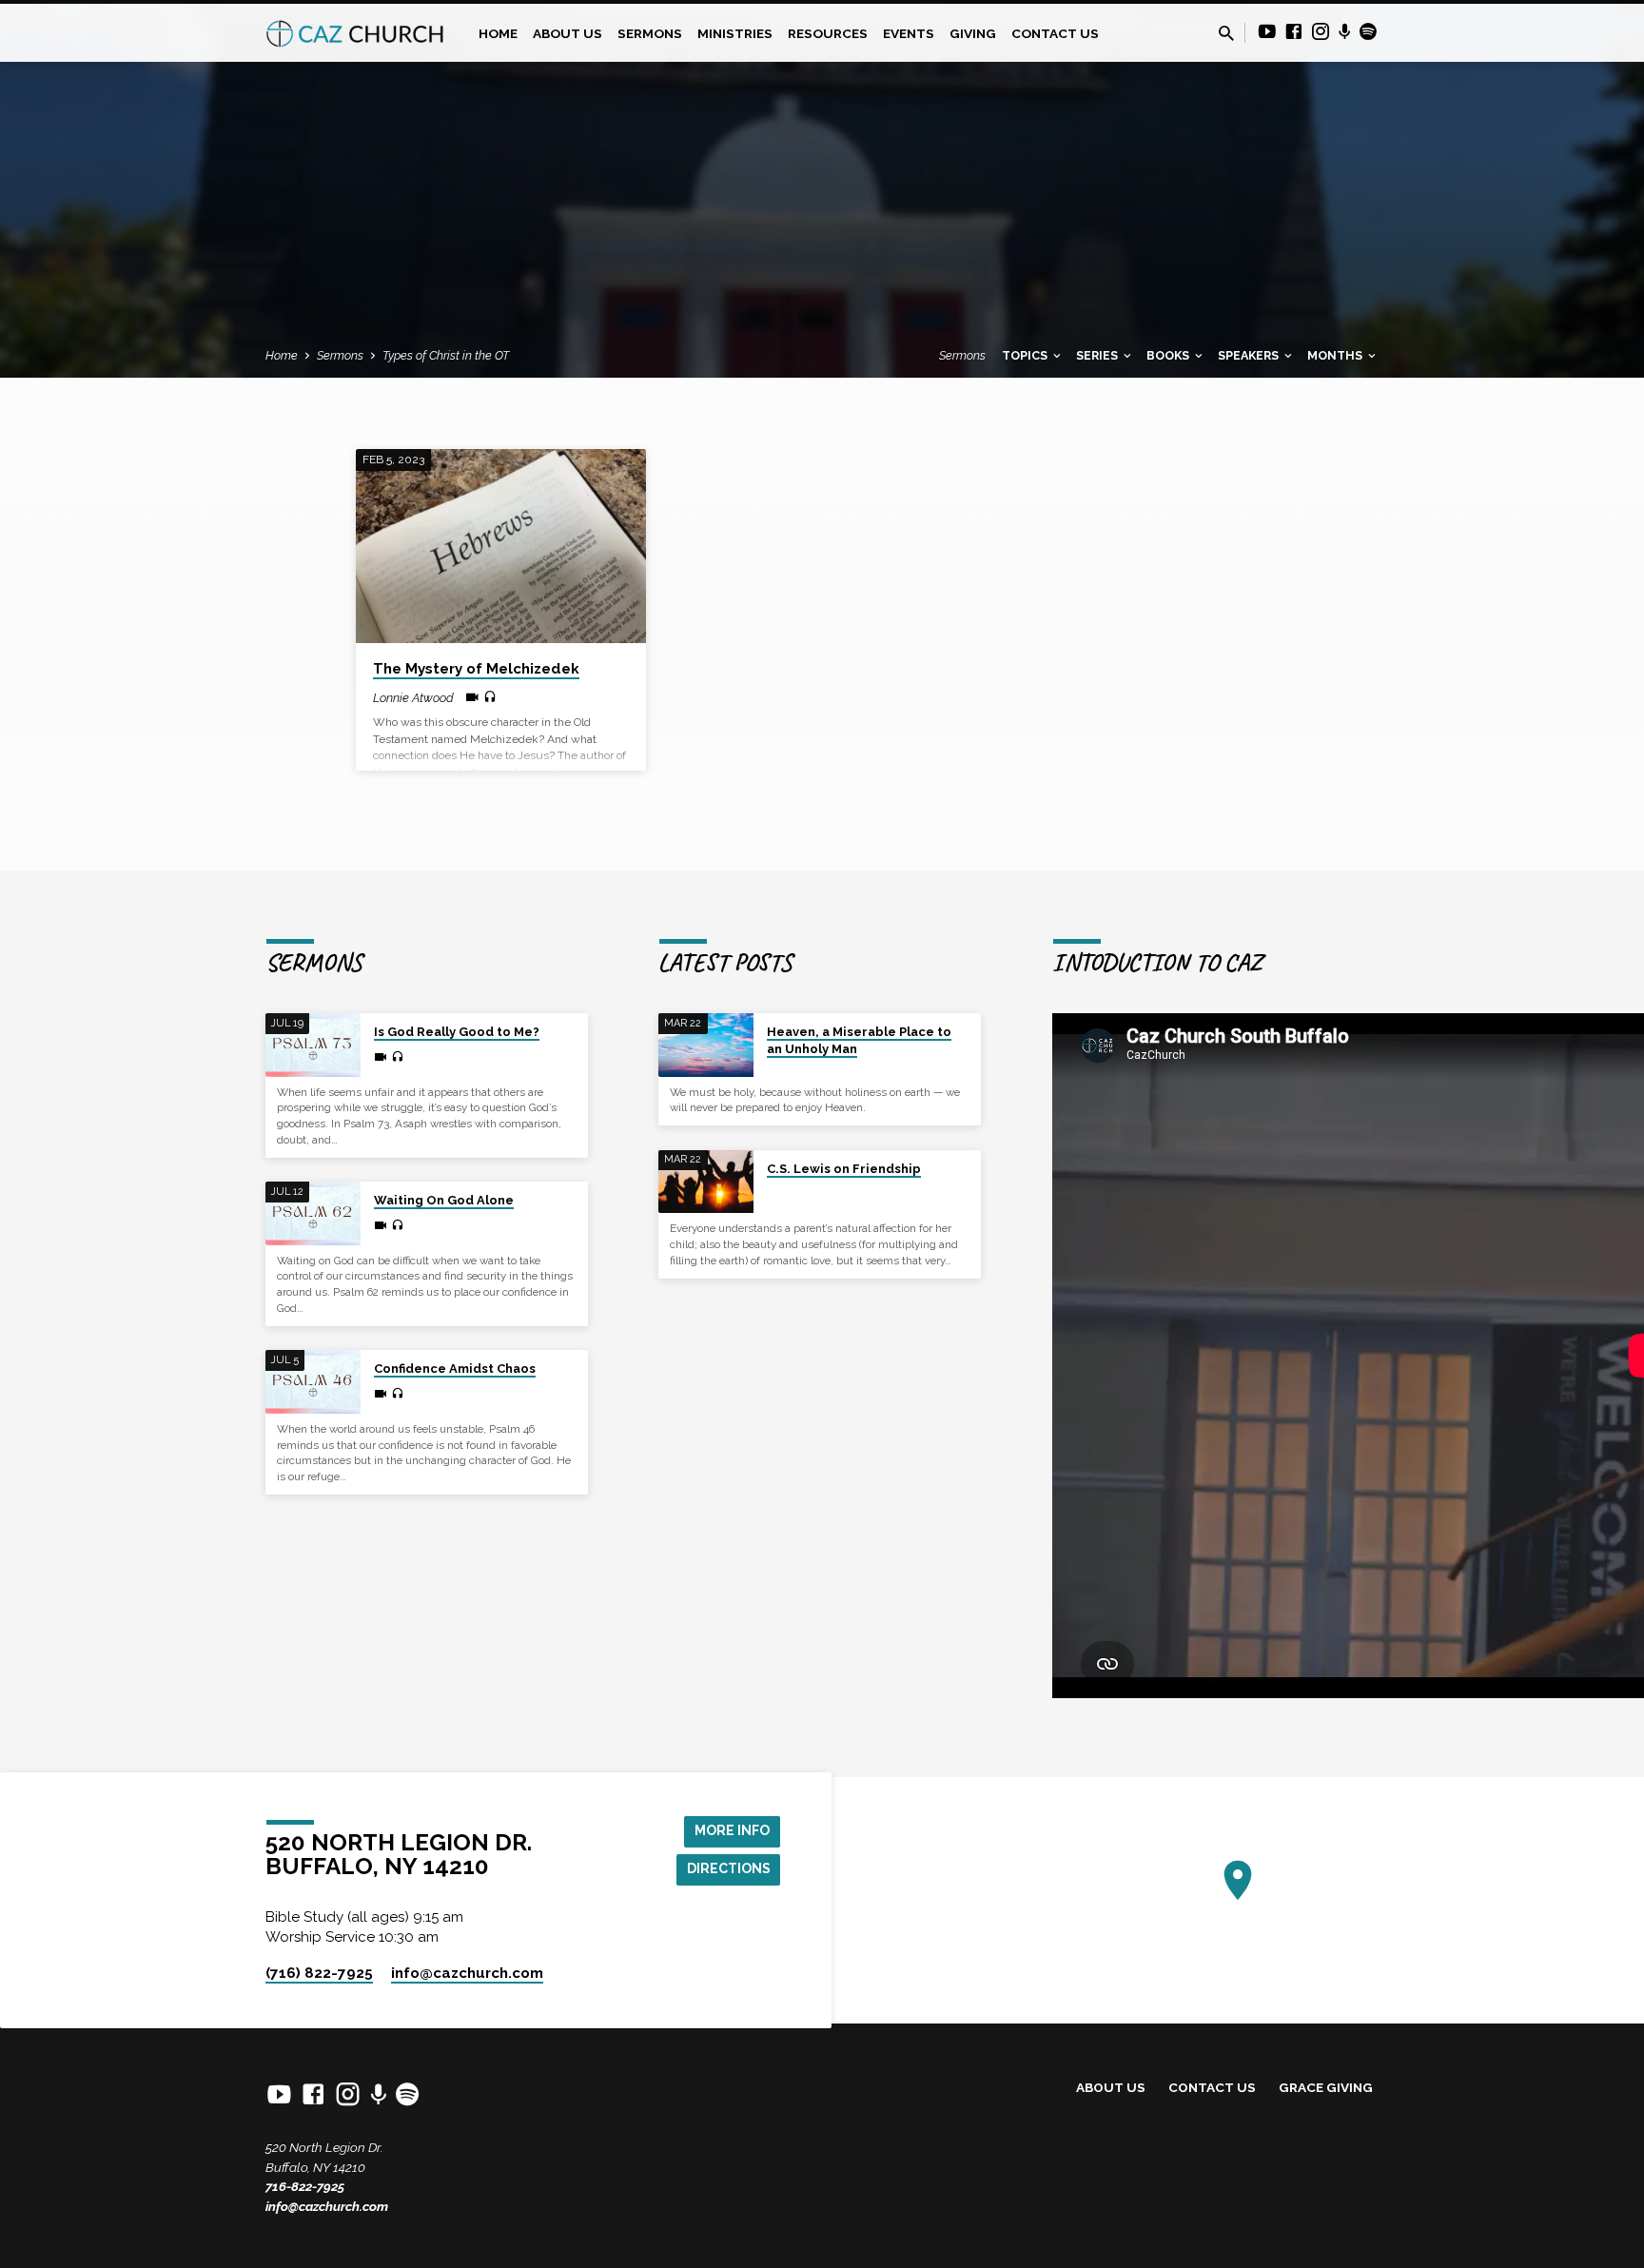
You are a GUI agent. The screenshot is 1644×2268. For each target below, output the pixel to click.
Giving (973, 33)
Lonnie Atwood (413, 698)
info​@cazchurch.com (467, 1973)
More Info (732, 1830)
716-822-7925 (305, 2186)
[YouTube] (1267, 32)
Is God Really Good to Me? (457, 1032)
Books (1169, 355)
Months (1336, 355)
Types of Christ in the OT (446, 355)
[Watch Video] (472, 697)
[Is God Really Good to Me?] (313, 1045)
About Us (568, 33)
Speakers (1250, 355)
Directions (729, 1868)
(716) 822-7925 (319, 1973)
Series (1098, 355)
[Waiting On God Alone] (313, 1213)
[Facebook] (1294, 32)
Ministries (735, 33)
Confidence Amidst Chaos (455, 1369)
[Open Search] (1226, 34)
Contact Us (1055, 33)
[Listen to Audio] (490, 697)
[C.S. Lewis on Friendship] (706, 1182)
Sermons (650, 33)
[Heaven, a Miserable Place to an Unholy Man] (706, 1045)
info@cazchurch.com (327, 2206)
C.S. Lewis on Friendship (844, 1169)
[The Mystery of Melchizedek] (501, 546)
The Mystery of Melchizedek (476, 669)
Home (498, 33)
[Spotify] (1368, 32)
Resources (828, 33)
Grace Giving (1326, 2087)
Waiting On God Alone (444, 1200)
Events (909, 33)
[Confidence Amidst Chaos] (313, 1382)
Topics (1026, 355)
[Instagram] (1321, 32)
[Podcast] (1345, 32)
